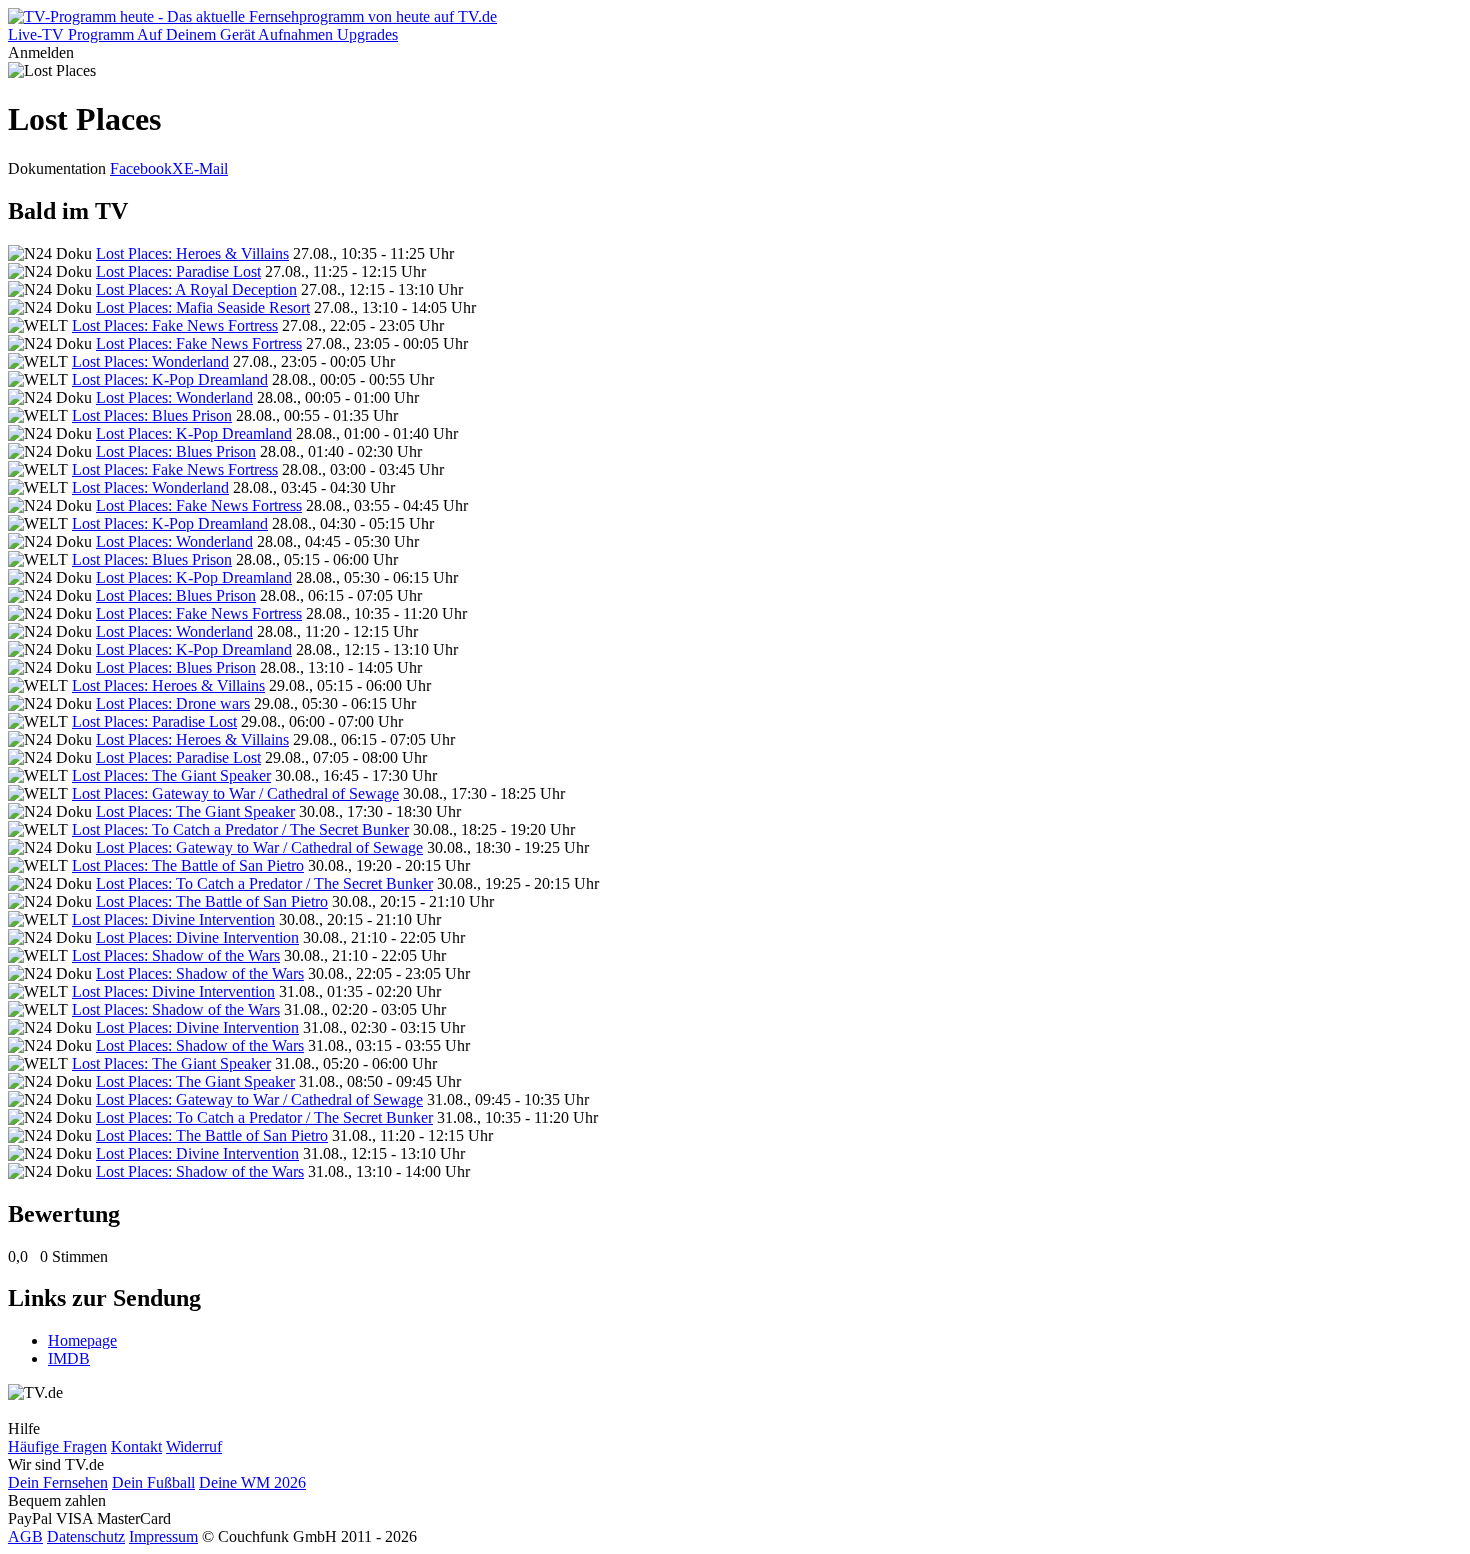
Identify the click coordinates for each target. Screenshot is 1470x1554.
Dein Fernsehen (58, 1482)
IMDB (69, 1358)
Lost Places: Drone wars (173, 703)
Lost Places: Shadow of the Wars (176, 955)
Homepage (82, 1340)
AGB (25, 1536)
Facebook (141, 168)
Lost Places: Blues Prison (152, 415)
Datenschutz (86, 1536)
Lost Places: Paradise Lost (178, 271)
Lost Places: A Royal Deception (196, 289)
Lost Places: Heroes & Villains (192, 253)
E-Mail (206, 168)
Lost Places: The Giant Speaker (171, 775)
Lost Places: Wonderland (150, 361)
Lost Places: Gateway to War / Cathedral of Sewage (235, 793)
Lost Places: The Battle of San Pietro (188, 865)
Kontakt (136, 1446)
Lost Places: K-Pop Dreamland (170, 379)
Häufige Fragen (57, 1446)
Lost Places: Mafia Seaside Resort (203, 307)
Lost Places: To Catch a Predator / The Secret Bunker (240, 829)
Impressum (163, 1536)
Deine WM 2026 (252, 1482)
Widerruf (194, 1446)
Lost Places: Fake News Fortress (175, 325)
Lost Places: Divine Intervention (173, 919)
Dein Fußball (153, 1482)
